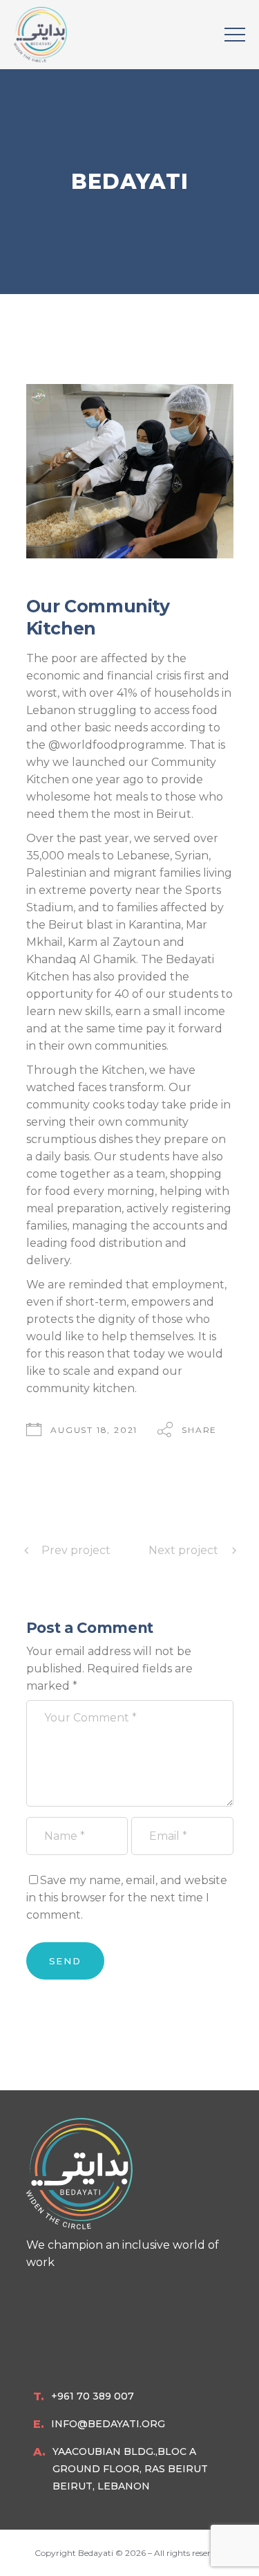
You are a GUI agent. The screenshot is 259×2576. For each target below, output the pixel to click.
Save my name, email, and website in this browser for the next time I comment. (127, 1898)
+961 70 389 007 (93, 2396)
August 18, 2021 (94, 1430)
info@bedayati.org (108, 2424)
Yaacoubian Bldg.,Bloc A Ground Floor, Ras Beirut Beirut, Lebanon (130, 2469)
